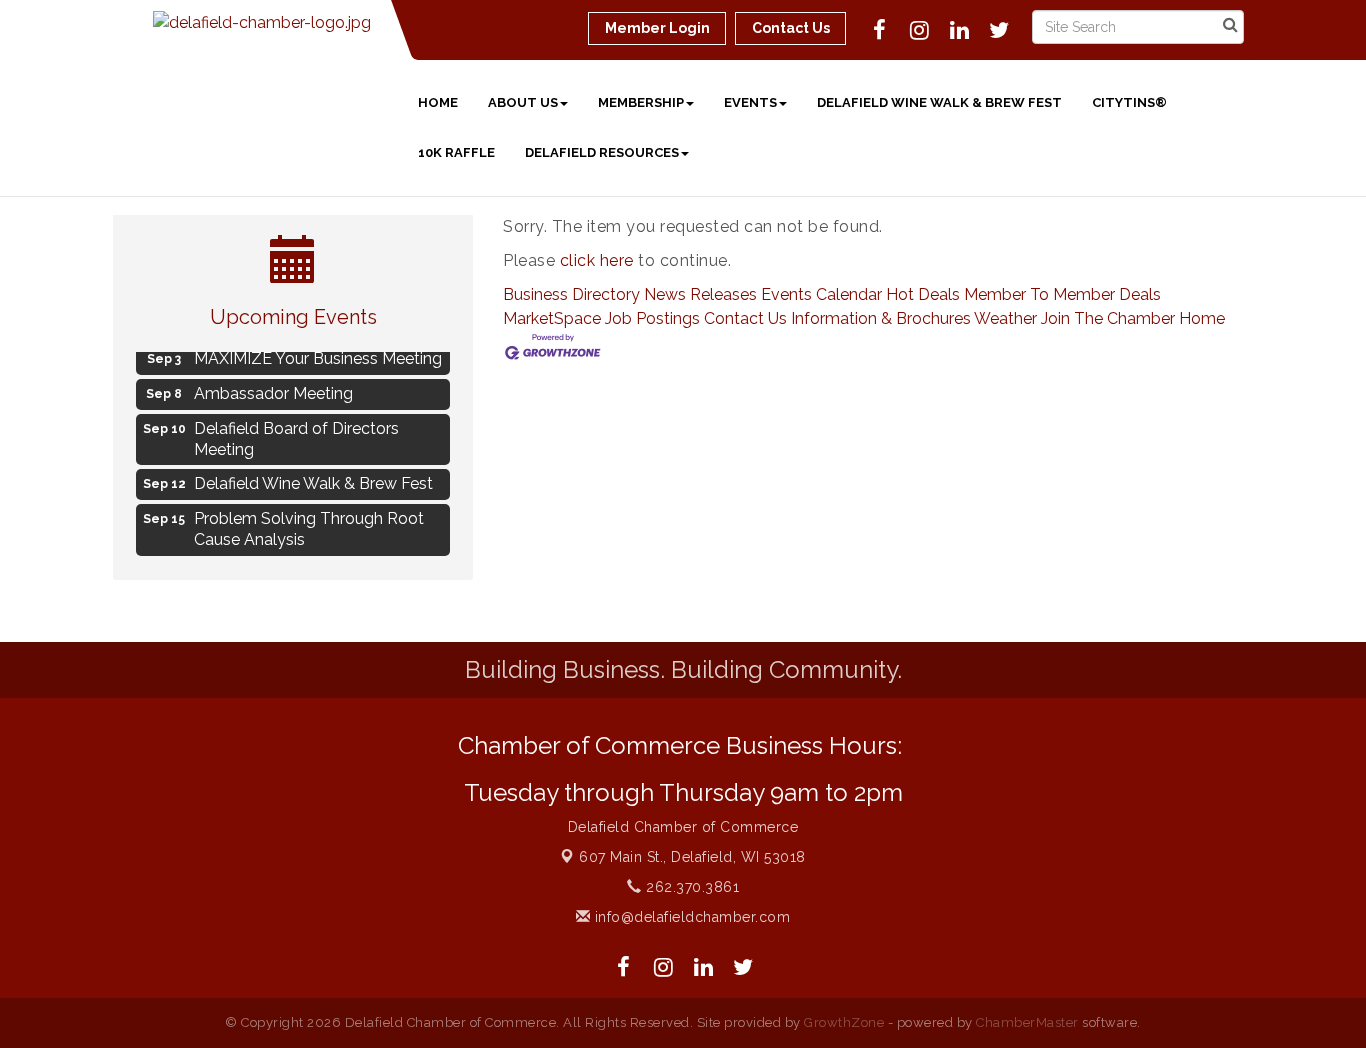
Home (438, 102)
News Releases (700, 294)
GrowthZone (844, 1022)
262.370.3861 (690, 887)
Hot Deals (923, 294)
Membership (641, 102)
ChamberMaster (1027, 1022)
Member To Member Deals (1062, 294)
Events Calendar (821, 294)
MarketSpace (552, 318)
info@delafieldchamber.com (690, 917)
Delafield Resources (602, 152)
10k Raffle (456, 152)
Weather (1005, 318)
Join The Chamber (1108, 318)
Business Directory (571, 294)
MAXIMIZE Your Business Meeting (318, 355)
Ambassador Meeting (273, 390)
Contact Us (745, 318)
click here (597, 260)
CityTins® (1129, 102)
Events (750, 102)
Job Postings (652, 318)
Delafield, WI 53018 (692, 857)
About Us (523, 102)
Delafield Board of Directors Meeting (296, 436)
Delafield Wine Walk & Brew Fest (939, 102)
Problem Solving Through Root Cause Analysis (309, 526)
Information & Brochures (881, 318)
